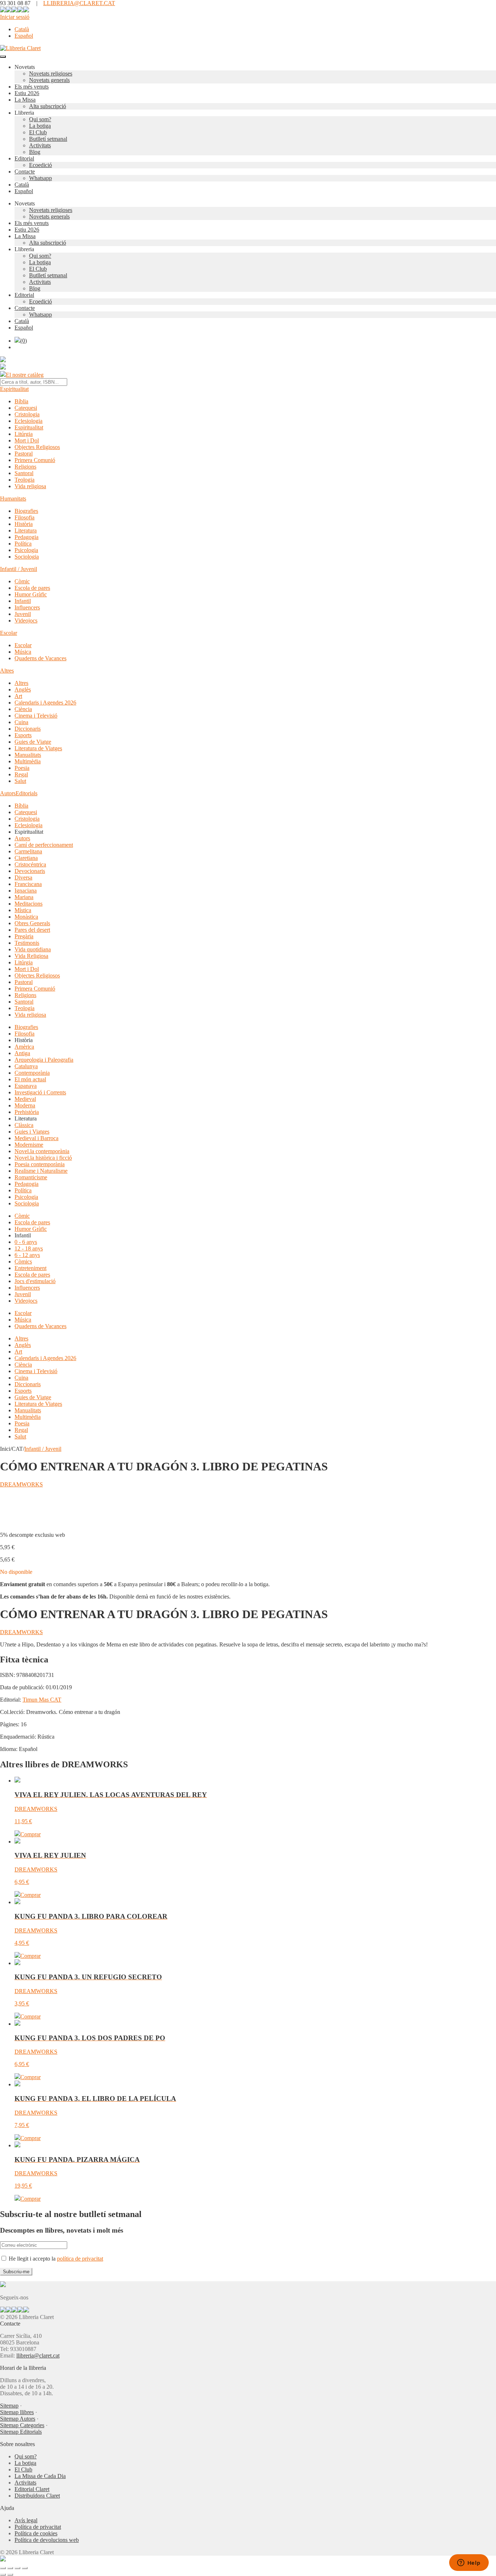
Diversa (23, 877)
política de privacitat (80, 2259)
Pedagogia (27, 537)
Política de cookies (36, 2533)
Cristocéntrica (30, 864)
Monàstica (26, 917)
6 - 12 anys (27, 1255)
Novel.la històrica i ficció (43, 1158)
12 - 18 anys (29, 1248)
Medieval (25, 1099)
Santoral (24, 473)
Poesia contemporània (40, 1164)
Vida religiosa (30, 486)
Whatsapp (40, 178)
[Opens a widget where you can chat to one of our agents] (469, 2563)
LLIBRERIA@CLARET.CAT (79, 3)
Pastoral (24, 454)
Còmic (22, 581)
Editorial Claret (32, 2489)
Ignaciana (26, 891)
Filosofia (25, 517)
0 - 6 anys (26, 1242)
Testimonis (27, 943)
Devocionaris (30, 871)
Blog (35, 152)
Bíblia (21, 401)
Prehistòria (27, 1112)
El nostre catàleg (25, 375)
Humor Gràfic (31, 594)
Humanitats (13, 499)
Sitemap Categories (22, 2425)
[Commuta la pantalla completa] (10, 2568)
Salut (20, 781)
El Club (38, 132)
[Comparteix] (17, 2568)
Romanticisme (31, 1177)
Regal (21, 774)
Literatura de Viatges (38, 748)
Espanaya (26, 1086)
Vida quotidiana (33, 949)
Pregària (24, 936)
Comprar (31, 1834)
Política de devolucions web (47, 2540)
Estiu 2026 (27, 93)
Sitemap (9, 2406)
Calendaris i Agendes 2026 (45, 703)
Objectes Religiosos (37, 447)
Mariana (24, 897)
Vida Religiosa (31, 956)
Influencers (27, 607)
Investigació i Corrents (40, 1092)
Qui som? (40, 119)
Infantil (23, 601)
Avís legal (26, 2520)
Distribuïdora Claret (37, 2496)
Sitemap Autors (18, 2419)
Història (24, 524)
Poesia (22, 768)
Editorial (24, 158)
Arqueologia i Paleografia (44, 1060)
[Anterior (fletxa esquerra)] (3, 2575)
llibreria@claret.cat (38, 2355)
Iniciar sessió (15, 17)
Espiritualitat (14, 389)
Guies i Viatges (32, 1132)
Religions (25, 467)
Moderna (25, 1105)
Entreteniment (31, 1268)
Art (18, 696)
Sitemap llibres (17, 2412)
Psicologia (26, 550)
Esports (23, 735)
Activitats (40, 145)
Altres (7, 671)
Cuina (21, 722)
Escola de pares (32, 588)
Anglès (23, 689)
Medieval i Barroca (36, 1138)
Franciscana (28, 884)
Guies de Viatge (33, 742)
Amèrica (24, 1047)
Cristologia (27, 414)
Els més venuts (32, 87)
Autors (8, 793)
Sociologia (27, 557)
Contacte (25, 172)
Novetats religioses (51, 74)
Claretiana (26, 858)
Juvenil (23, 614)
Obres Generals (32, 923)
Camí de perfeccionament (44, 845)
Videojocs (26, 620)
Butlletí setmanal (48, 139)
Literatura (26, 530)
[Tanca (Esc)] (25, 2568)
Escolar (9, 633)
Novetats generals (49, 80)
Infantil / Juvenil (19, 569)
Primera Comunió (35, 460)
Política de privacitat (38, 2527)
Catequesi (26, 408)
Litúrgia (24, 434)
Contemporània (32, 1073)
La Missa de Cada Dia (40, 2476)
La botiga (40, 126)
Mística (23, 910)
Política (23, 544)
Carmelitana (28, 851)
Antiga (22, 1053)
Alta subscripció (48, 106)
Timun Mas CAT (42, 1700)
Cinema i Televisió (36, 716)
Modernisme (29, 1145)
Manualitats (28, 755)
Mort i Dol (27, 440)
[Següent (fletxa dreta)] (10, 2575)
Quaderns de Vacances (40, 658)
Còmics (23, 1262)
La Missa (25, 100)
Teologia (25, 480)
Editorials (27, 793)
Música (23, 652)
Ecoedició (40, 165)
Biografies (26, 511)
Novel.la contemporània (42, 1151)
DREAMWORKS (21, 1484)
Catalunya (26, 1066)
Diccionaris (28, 729)
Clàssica (24, 1125)
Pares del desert (32, 930)
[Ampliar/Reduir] (3, 2568)
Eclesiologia (29, 421)
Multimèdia (28, 761)
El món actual (30, 1079)
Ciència (23, 709)
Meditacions (29, 904)
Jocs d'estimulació (35, 1281)
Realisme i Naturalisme (41, 1171)
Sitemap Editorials (21, 2432)
